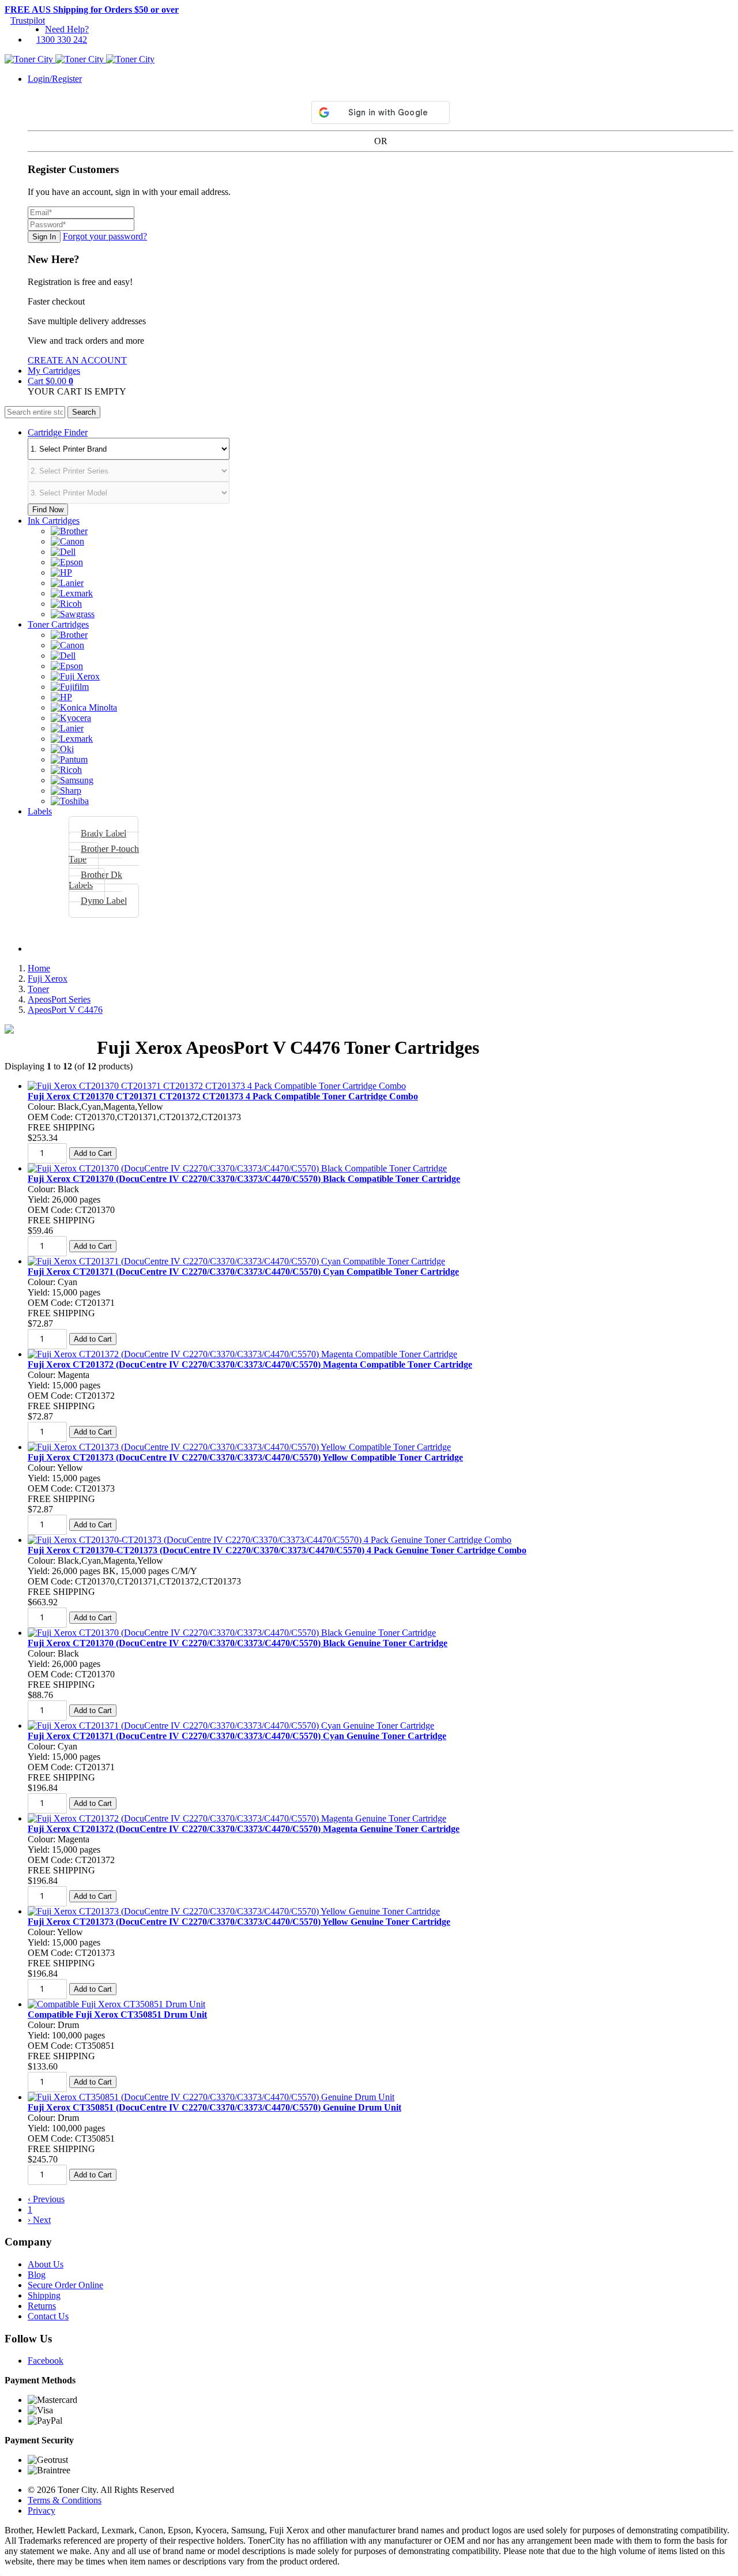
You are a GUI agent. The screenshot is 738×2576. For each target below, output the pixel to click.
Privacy (42, 2511)
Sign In (44, 237)
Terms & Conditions (65, 2500)
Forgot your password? (105, 236)
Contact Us (48, 2316)
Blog (37, 2275)
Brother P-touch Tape (104, 854)
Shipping (44, 2295)
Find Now (48, 510)
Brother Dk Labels (95, 880)
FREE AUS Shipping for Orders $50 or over (92, 10)
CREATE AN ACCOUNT (77, 360)
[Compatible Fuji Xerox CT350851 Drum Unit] (116, 2004)
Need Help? (67, 29)
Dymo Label (104, 901)
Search (84, 412)
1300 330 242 (62, 40)
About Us (46, 2264)
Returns (42, 2306)
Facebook (46, 2361)
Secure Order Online (65, 2285)
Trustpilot (28, 20)
